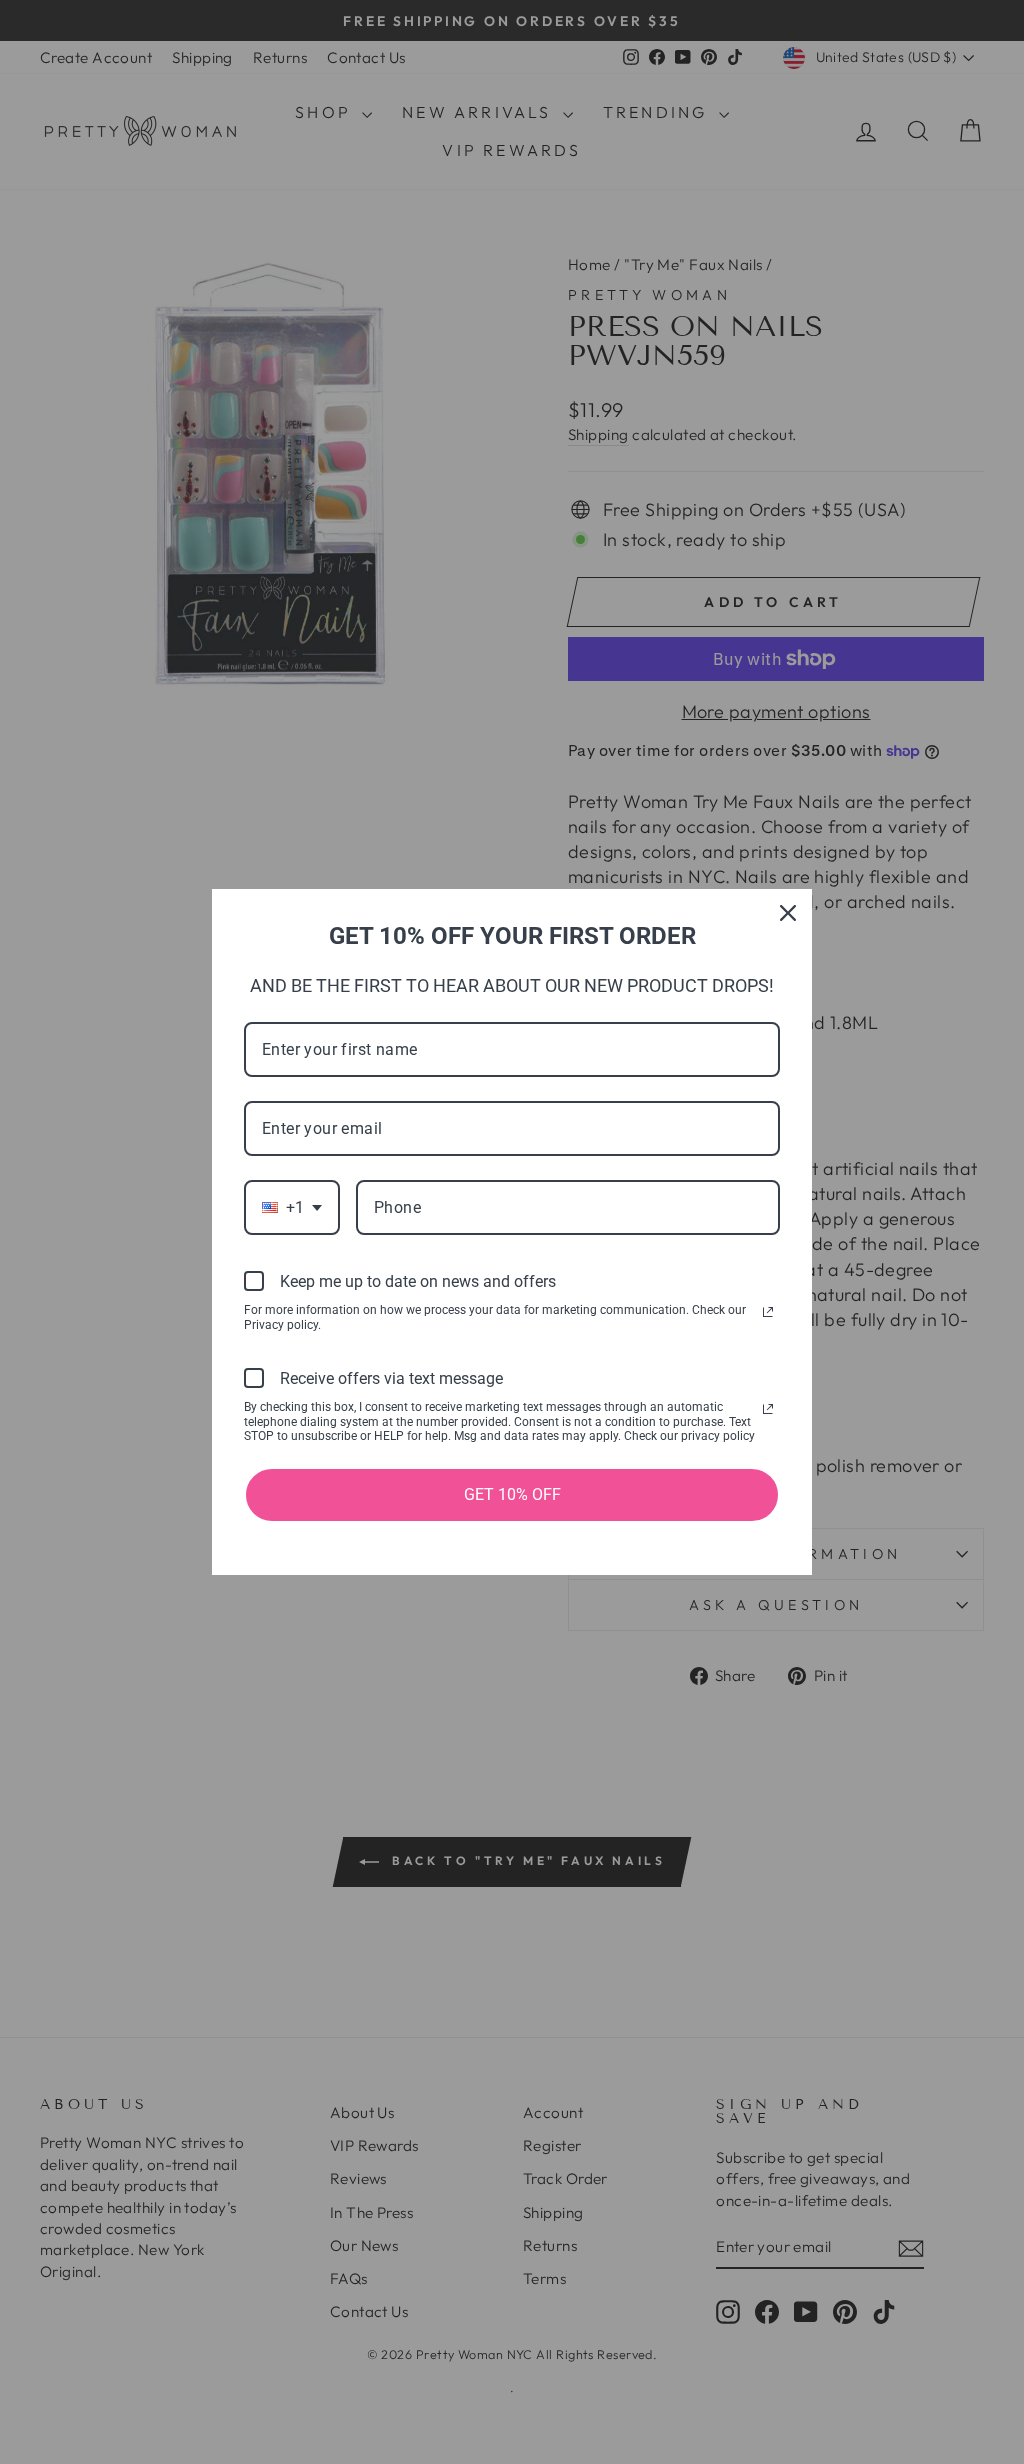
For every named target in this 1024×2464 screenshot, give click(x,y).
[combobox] (292, 1207)
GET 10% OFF (512, 1494)
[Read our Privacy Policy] (768, 1312)
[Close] (788, 913)
